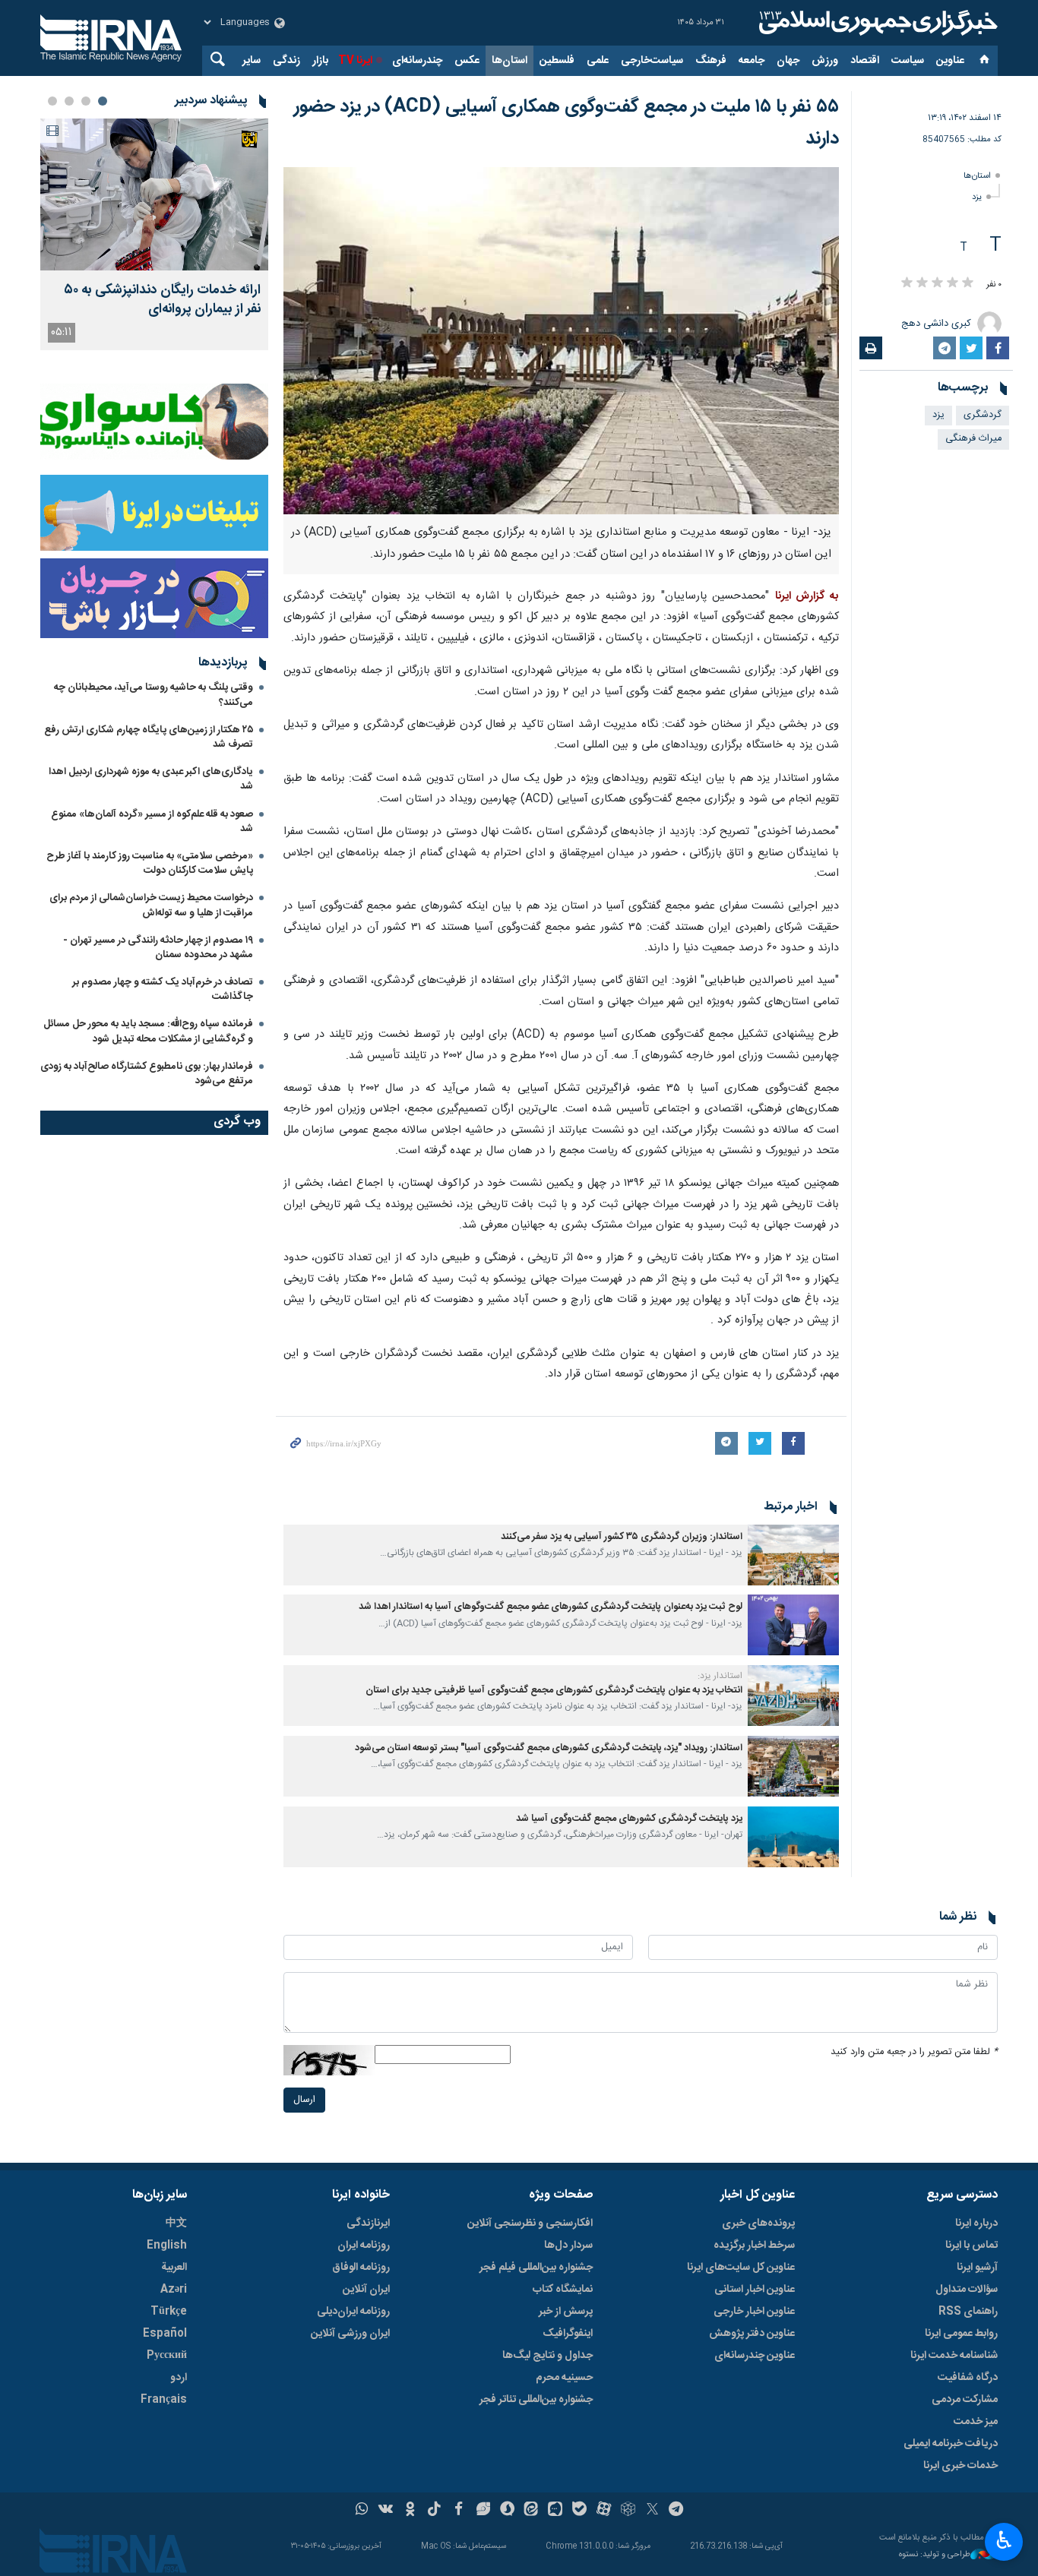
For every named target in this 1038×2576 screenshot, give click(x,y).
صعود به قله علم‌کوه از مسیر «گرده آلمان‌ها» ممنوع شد (152, 822)
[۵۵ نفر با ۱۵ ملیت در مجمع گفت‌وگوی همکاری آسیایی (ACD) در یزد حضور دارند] (561, 341)
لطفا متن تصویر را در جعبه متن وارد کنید (914, 2052)
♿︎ (1004, 2540)
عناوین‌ (950, 61)
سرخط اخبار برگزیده (754, 2246)
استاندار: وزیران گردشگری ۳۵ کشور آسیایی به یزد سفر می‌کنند (622, 1537)
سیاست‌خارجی (652, 61)
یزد (977, 197)
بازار (320, 61)
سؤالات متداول (967, 2290)
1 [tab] (103, 101)
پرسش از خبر (566, 2312)
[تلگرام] (677, 2511)
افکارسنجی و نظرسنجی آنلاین (530, 2224)
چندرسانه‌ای (417, 61)
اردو (179, 2378)
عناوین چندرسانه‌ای (755, 2356)
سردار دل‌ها (568, 2246)
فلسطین (557, 61)
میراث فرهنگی (973, 439)
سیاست (908, 61)
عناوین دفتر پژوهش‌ (752, 2334)
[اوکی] (410, 2511)
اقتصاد (865, 61)
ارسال (304, 2100)
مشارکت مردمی (965, 2400)
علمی (598, 61)
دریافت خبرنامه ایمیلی (951, 2444)
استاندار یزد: (720, 1676)
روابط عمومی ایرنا (961, 2334)
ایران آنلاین (366, 2290)
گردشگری (983, 415)
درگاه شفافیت (968, 2378)
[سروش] (507, 2511)
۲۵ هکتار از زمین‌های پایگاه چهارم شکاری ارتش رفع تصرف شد (149, 737)
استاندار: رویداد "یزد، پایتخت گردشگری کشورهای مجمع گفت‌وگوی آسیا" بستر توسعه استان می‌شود (549, 1748)
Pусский (167, 2356)
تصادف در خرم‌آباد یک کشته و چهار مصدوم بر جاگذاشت (163, 989)
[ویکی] (386, 2511)
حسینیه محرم (564, 2378)
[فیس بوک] (459, 2511)
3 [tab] (69, 101)
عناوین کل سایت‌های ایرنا (741, 2268)
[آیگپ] (555, 2511)
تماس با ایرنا (972, 2246)
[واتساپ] (362, 2511)
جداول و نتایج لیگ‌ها (547, 2356)
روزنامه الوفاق (361, 2268)
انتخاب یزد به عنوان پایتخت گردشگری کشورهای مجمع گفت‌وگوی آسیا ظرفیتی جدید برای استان (554, 1691)
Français (164, 2400)
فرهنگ (711, 61)
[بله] (579, 2511)
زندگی (286, 61)
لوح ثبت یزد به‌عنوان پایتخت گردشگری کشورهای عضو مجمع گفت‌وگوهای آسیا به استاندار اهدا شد (551, 1607)
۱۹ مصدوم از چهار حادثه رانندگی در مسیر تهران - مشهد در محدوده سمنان (158, 948)
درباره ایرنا (976, 2224)
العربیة (174, 2268)
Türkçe (169, 2312)
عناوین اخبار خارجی (754, 2312)
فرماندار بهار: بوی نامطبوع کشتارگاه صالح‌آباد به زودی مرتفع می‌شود (147, 1074)
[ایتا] (532, 2511)
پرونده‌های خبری (758, 2224)
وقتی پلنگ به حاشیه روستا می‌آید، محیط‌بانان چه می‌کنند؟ (153, 695)
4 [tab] (52, 101)
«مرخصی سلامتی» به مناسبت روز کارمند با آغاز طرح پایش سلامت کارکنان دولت (150, 863)
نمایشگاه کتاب (563, 2290)
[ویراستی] (483, 2511)
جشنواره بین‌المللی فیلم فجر (536, 2268)
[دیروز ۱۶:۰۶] (154, 194)
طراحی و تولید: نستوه (935, 2555)
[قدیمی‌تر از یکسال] (793, 1555)
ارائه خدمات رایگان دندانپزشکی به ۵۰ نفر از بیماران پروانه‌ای (162, 300)
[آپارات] (604, 2511)
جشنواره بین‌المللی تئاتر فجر (536, 2400)
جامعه (752, 61)
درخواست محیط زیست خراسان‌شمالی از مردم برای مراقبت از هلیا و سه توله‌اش (151, 905)
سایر (252, 61)
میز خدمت (976, 2422)
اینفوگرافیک (568, 2334)
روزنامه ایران (364, 2246)
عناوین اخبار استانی (755, 2290)
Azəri (174, 2290)
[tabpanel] (154, 234)
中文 (176, 2224)
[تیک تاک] (434, 2511)
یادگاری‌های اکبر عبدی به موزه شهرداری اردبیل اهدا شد (151, 779)
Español (165, 2334)
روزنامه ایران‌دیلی (353, 2312)
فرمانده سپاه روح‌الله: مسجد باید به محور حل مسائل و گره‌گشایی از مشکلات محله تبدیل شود (148, 1031)
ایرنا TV (355, 61)
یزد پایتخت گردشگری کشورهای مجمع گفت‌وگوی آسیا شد (629, 1819)
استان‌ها (510, 61)
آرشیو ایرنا (977, 2268)
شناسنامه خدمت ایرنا (954, 2356)
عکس (467, 61)
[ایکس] (652, 2511)
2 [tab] (86, 101)
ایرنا (876, 23)
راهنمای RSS (968, 2312)
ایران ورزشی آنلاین (350, 2334)
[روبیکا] (628, 2511)
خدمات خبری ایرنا (960, 2466)
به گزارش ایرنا (807, 596)
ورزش (825, 61)
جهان (788, 61)
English (167, 2246)
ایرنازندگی (368, 2224)
